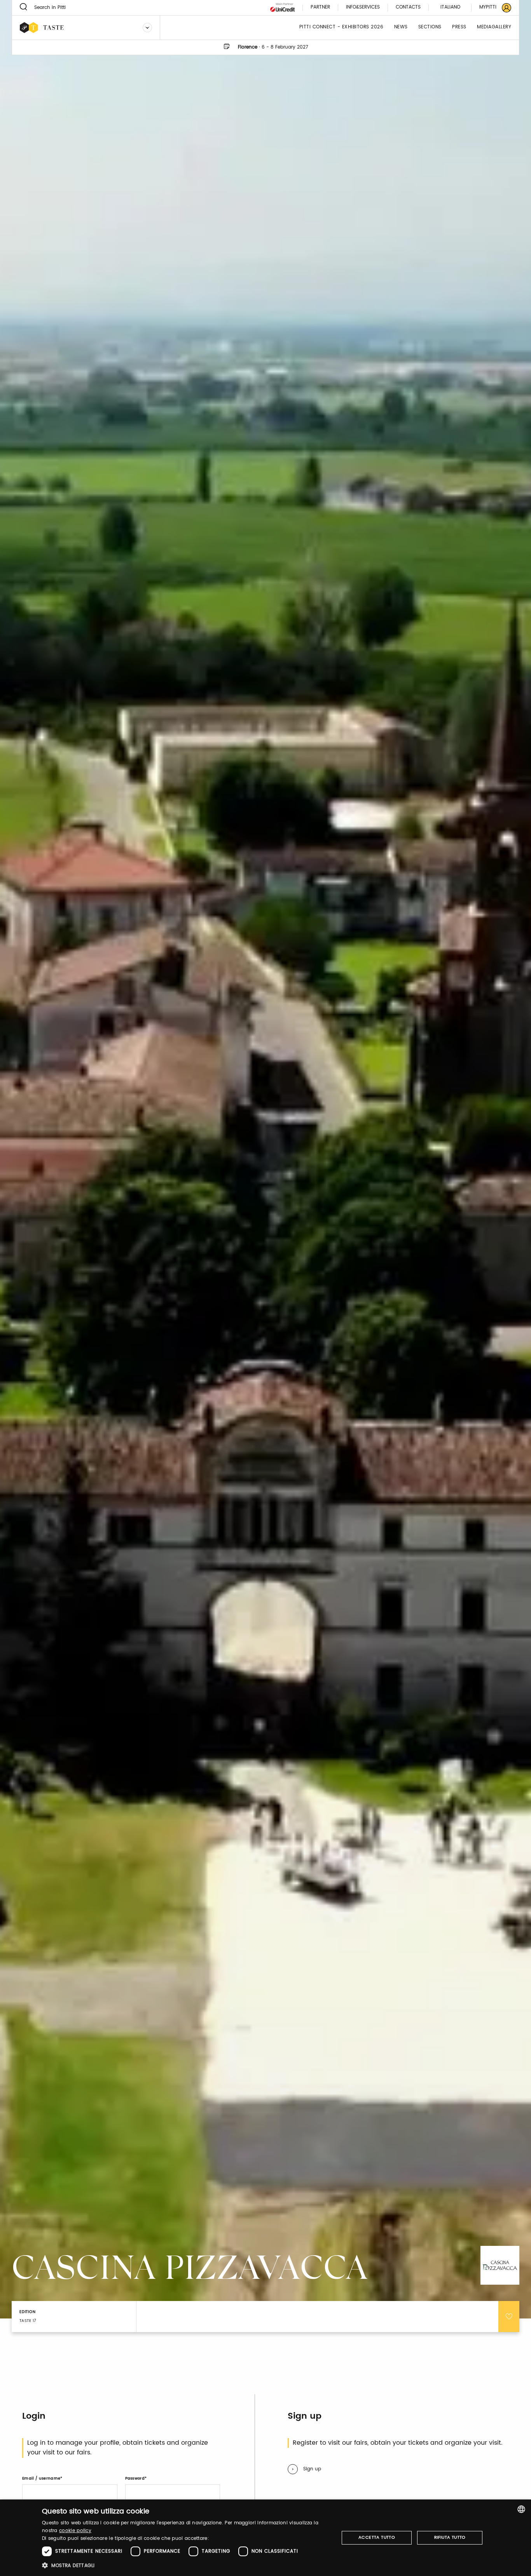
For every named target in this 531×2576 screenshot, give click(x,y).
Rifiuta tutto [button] (450, 2538)
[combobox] (521, 2509)
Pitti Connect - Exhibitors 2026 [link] (341, 27)
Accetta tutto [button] (377, 2538)
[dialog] (265, 2538)
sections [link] (430, 27)
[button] (186, 2565)
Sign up (312, 2469)
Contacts (408, 8)
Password (135, 2479)
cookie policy (75, 2531)
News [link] (401, 27)
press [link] (459, 27)
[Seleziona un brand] (147, 28)
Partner (320, 8)
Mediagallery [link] (494, 27)
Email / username (41, 2479)
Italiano (450, 7)
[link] (491, 8)
